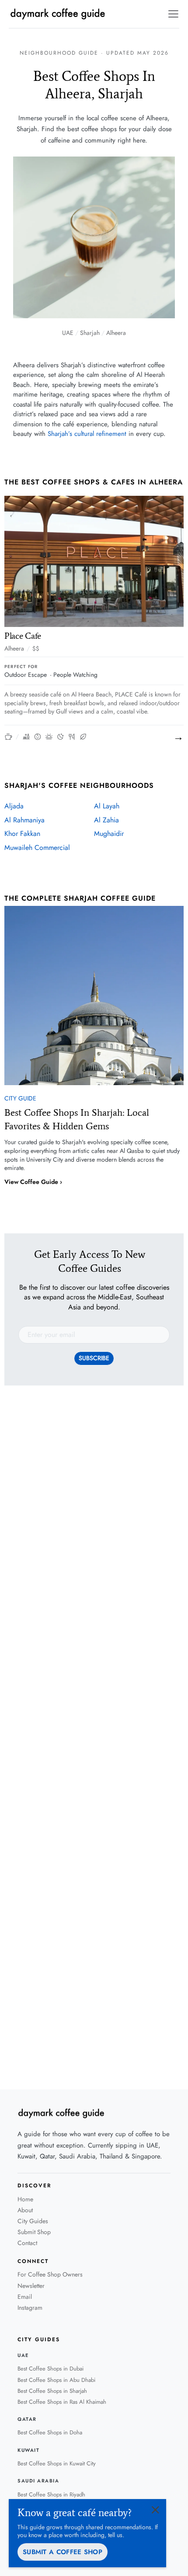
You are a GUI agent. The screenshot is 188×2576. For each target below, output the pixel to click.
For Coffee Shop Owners (50, 2274)
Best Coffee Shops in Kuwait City (57, 2463)
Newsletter (31, 2286)
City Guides (33, 2221)
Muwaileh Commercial (37, 848)
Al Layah (107, 806)
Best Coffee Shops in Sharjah (52, 2391)
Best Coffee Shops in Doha (50, 2432)
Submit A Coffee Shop (63, 2552)
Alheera (116, 333)
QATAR (27, 2419)
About (25, 2210)
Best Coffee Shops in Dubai (50, 2369)
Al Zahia (106, 820)
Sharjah (90, 333)
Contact (27, 2243)
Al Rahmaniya (24, 820)
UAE (68, 333)
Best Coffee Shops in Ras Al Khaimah (62, 2402)
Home (25, 2199)
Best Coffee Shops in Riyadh (51, 2494)
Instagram (30, 2308)
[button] (172, 14)
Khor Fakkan (22, 834)
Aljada (14, 806)
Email (25, 2297)
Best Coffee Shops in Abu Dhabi (56, 2380)
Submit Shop (34, 2232)
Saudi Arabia (38, 2481)
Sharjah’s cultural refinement (87, 434)
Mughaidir (109, 834)
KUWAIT (28, 2450)
